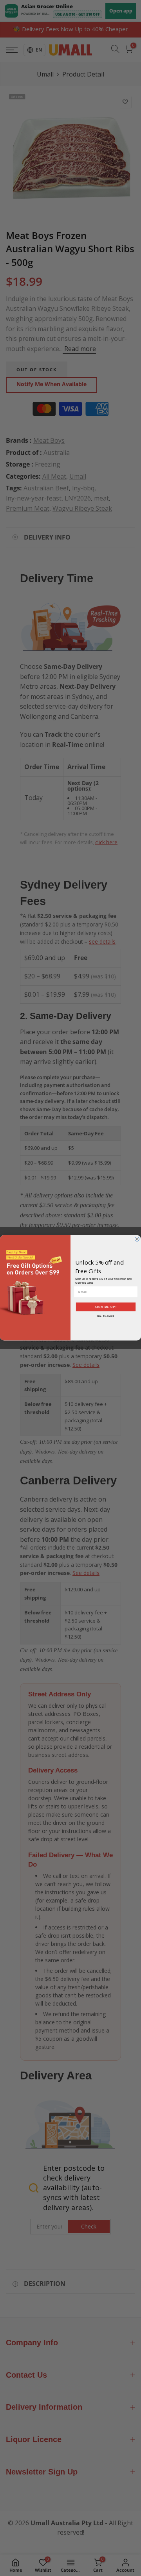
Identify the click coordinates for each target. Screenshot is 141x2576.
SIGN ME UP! (106, 1307)
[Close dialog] (137, 1239)
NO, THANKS (106, 1316)
